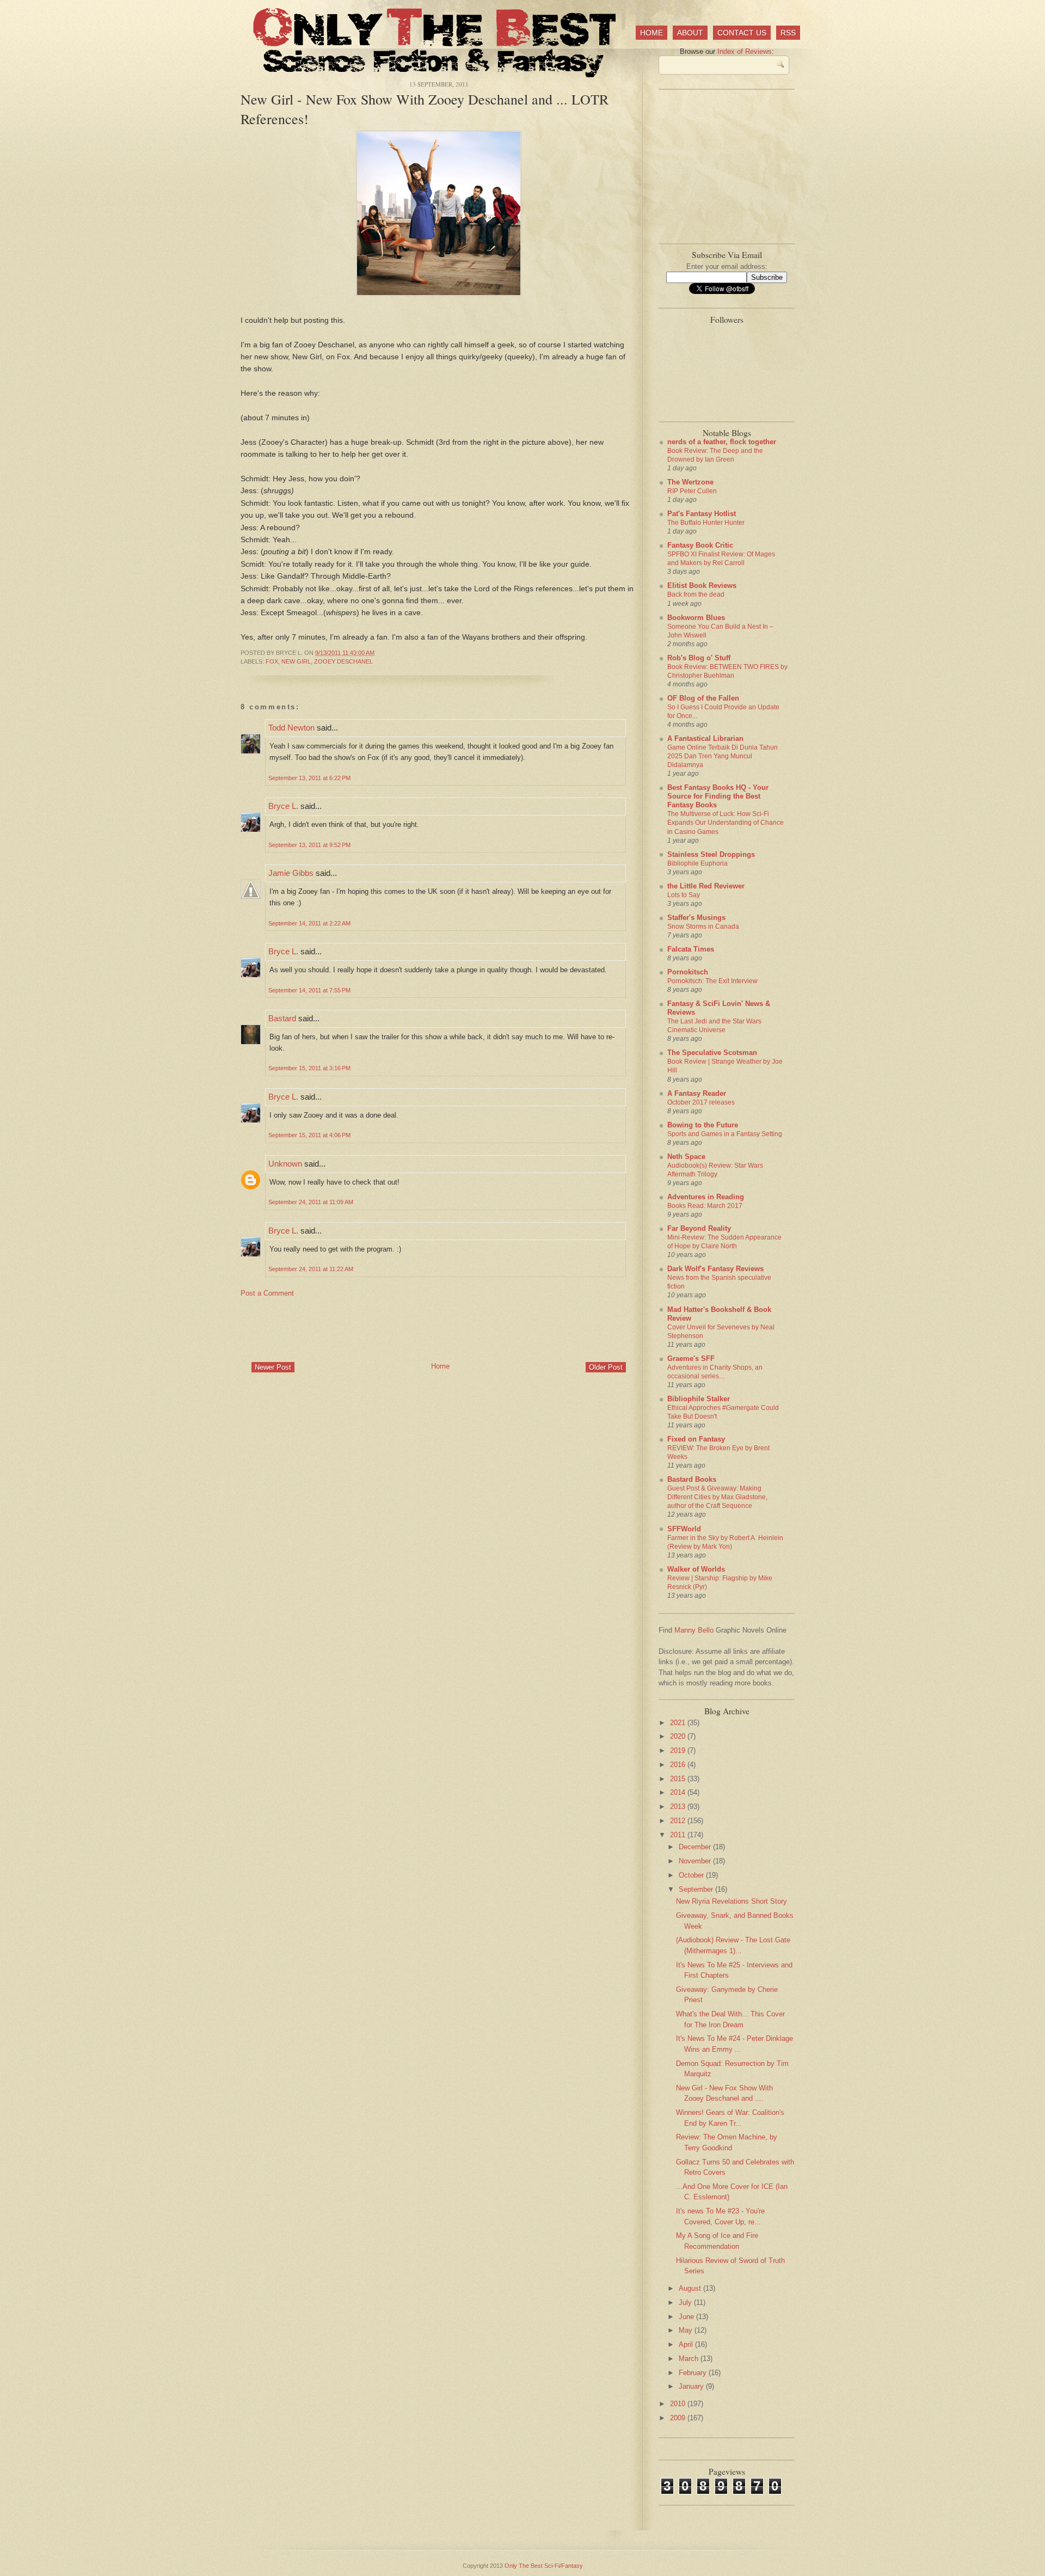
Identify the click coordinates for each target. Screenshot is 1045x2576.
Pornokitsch (688, 972)
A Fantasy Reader (697, 1093)
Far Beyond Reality (699, 1228)
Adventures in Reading (706, 1197)
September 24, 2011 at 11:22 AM (311, 1269)
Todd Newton (291, 728)
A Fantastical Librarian (705, 738)
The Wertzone (690, 482)
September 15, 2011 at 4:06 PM (309, 1135)
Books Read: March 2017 (705, 1206)
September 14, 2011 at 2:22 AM (309, 923)
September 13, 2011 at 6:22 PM (309, 778)
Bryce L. (283, 806)
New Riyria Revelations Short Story (731, 1901)
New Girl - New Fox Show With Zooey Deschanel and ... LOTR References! (425, 109)
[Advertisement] (439, 1329)
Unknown (285, 1164)
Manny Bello (694, 1630)
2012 (679, 1821)
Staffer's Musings (696, 918)
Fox (272, 661)
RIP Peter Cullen (692, 491)
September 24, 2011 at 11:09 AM (311, 1202)
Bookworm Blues (696, 618)
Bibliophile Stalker (699, 1399)
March (690, 2359)
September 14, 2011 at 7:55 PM (309, 990)
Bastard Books (692, 1479)
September (697, 1889)
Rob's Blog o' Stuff (699, 658)
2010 (679, 2404)
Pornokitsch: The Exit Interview (712, 981)
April (687, 2344)
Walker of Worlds (696, 1569)
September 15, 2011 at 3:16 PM (309, 1068)
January (692, 2386)
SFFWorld (684, 1529)
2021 (679, 1723)
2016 (679, 1765)
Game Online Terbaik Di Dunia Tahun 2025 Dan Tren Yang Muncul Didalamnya (723, 756)
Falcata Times (691, 949)
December (696, 1847)
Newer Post (273, 1367)
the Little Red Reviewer (706, 886)
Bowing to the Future (703, 1125)
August (691, 2288)
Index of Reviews (745, 51)
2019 (679, 1750)
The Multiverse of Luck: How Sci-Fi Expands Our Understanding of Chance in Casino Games (726, 823)
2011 (679, 1835)
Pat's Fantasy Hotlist (702, 514)
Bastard (282, 1018)
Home (651, 33)
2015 (679, 1779)
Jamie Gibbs (291, 873)
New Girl (296, 661)
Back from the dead (696, 594)
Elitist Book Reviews (702, 585)
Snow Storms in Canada (703, 927)
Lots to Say (684, 895)
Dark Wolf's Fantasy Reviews (715, 1269)
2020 (679, 1736)
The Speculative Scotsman (712, 1053)
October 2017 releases (701, 1102)
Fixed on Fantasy (696, 1439)
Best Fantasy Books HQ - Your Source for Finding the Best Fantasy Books (718, 796)
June (687, 2317)
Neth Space (686, 1157)
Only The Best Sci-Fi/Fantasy (544, 2566)
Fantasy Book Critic (700, 545)
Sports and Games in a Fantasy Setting (725, 1134)
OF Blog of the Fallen (703, 698)
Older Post (606, 1367)
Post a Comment (267, 1293)
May (687, 2330)
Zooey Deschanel (343, 661)
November (696, 1861)
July (686, 2302)
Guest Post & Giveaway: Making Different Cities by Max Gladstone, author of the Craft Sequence (717, 1497)
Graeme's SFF (691, 1358)
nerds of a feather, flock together (722, 442)
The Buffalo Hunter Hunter (706, 523)
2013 (679, 1807)
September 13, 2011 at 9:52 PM (309, 845)
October (692, 1875)
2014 (679, 1792)
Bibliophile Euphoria (697, 863)
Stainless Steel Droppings (711, 854)
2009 (679, 2418)
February (694, 2373)
